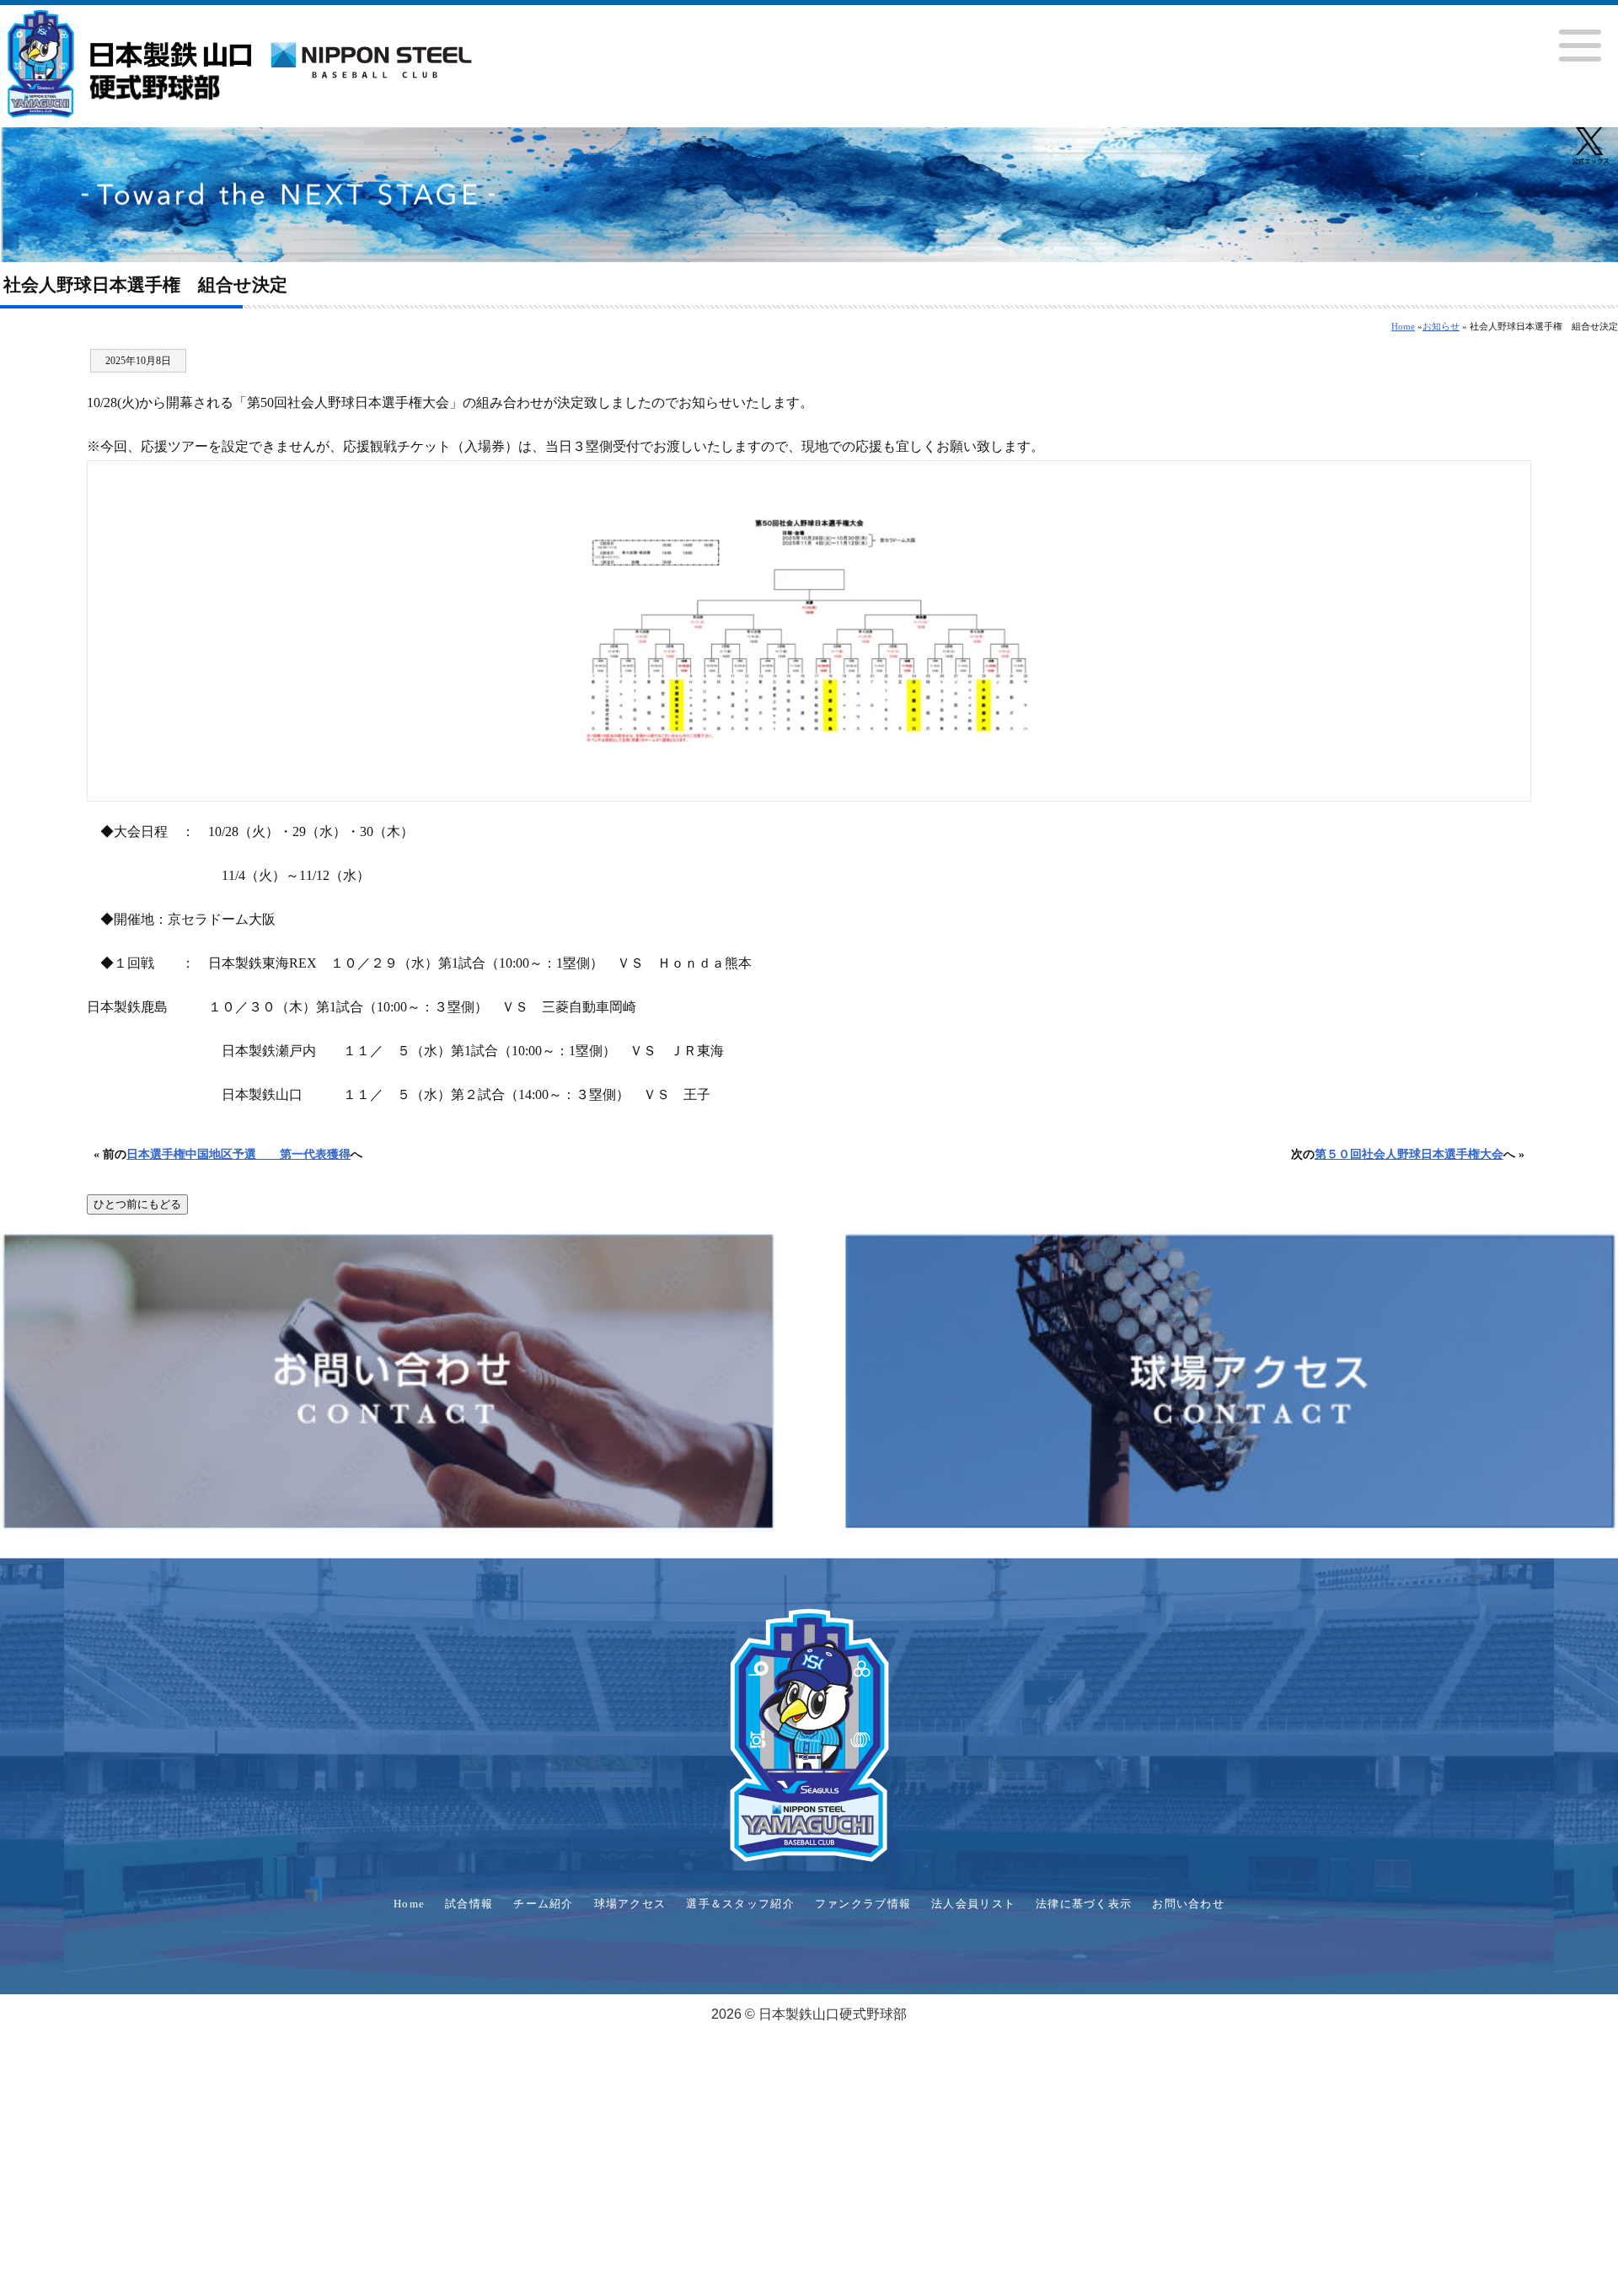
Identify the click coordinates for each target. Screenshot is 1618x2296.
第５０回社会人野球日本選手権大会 (1409, 1154)
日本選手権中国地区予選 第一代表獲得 (238, 1154)
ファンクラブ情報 (863, 1904)
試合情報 (469, 1904)
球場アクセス (630, 1904)
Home (1403, 326)
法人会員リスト (973, 1904)
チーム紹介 (543, 1904)
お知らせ (1441, 326)
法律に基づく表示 (1084, 1904)
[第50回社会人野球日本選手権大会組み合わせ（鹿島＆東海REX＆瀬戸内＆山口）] (809, 631)
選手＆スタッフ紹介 (740, 1904)
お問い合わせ (1188, 1904)
